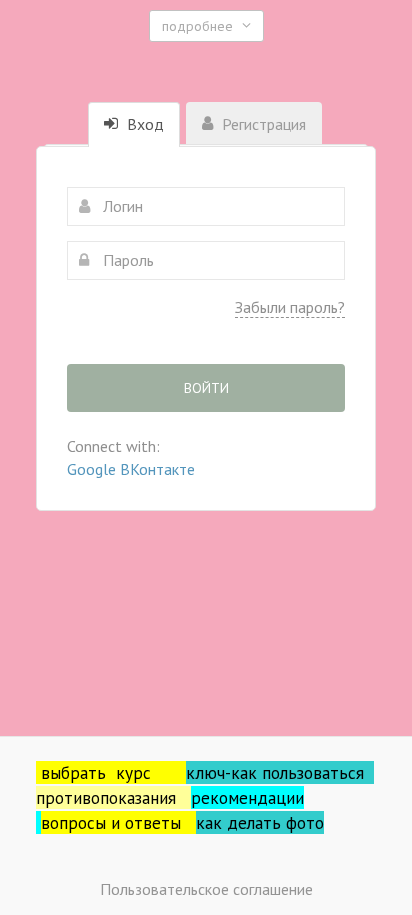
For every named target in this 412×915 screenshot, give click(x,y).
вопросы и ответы (118, 822)
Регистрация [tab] (262, 124)
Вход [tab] (143, 124)
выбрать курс (113, 772)
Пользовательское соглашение (206, 889)
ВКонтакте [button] (157, 469)
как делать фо (251, 822)
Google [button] (93, 469)
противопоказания (113, 797)
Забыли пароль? (290, 307)
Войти (206, 388)
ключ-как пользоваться (280, 772)
